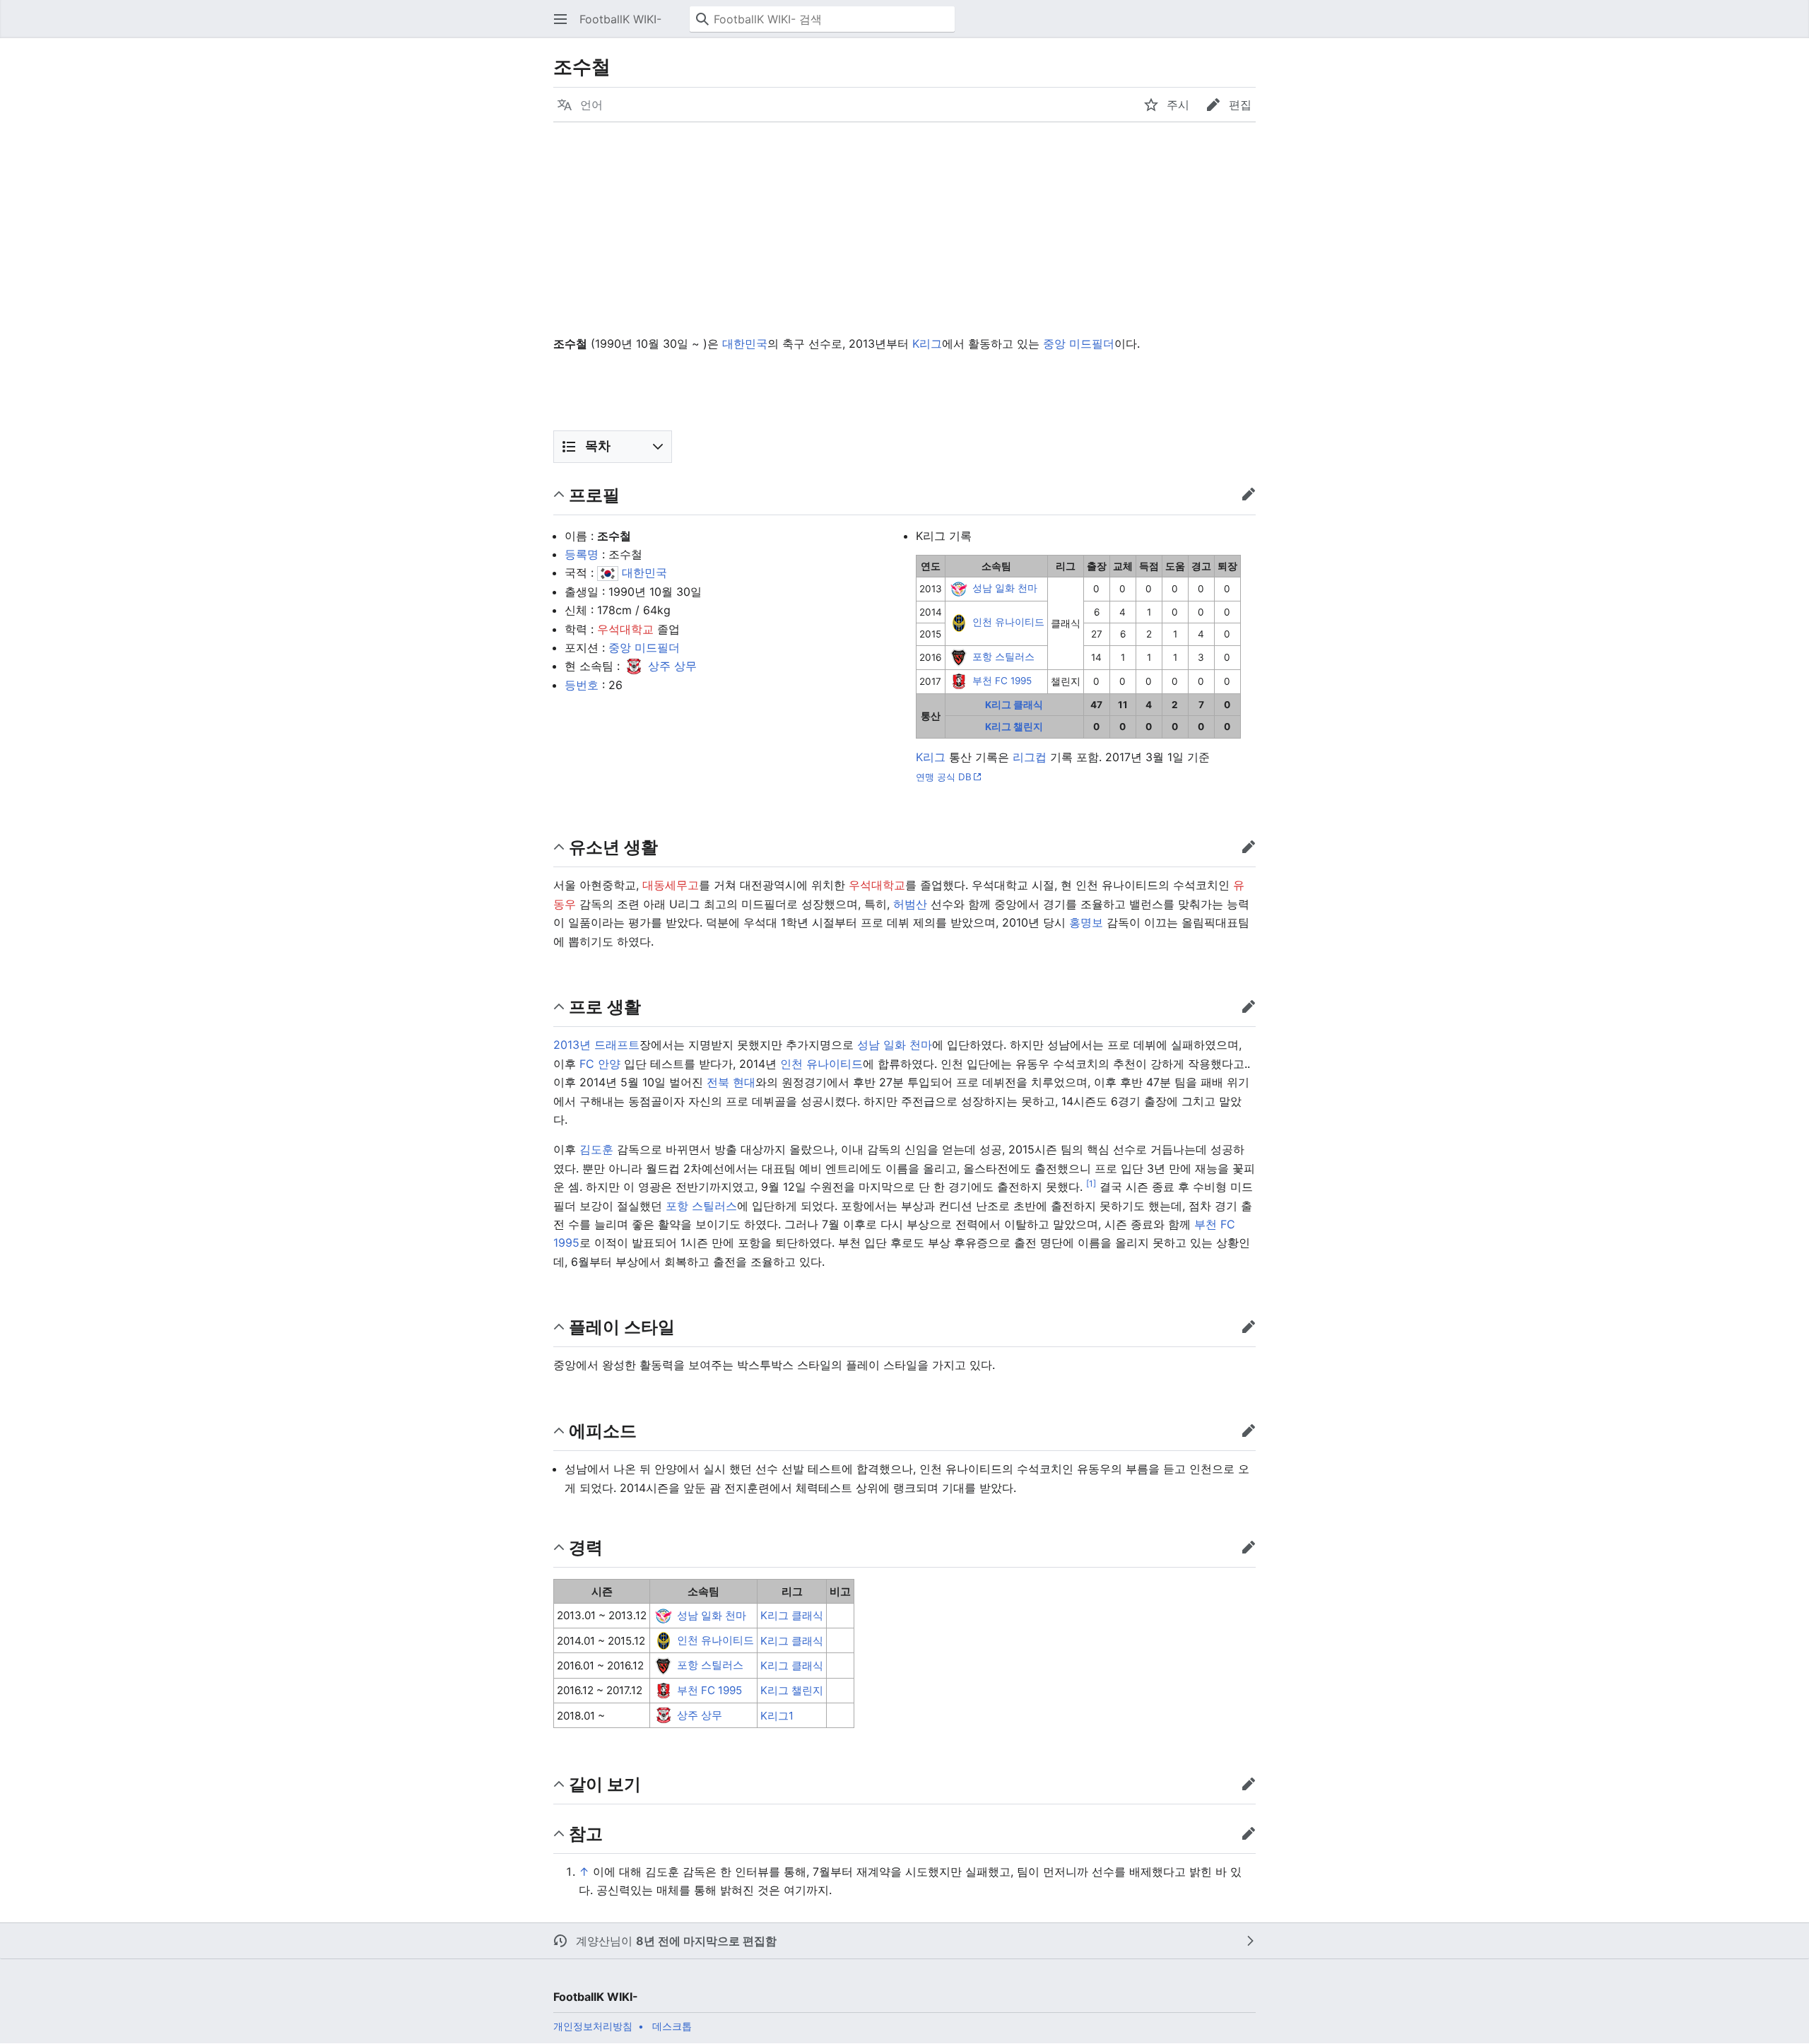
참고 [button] (586, 1833)
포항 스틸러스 (1003, 657)
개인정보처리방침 (593, 2026)
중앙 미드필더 (1079, 343)
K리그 (927, 343)
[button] (560, 19)
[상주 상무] (634, 666)
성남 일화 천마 (1005, 588)
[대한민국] (608, 572)
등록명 (582, 554)
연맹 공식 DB (944, 777)
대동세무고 (671, 885)
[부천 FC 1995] (959, 681)
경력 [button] (586, 1547)
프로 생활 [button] (605, 1006)
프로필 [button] (594, 494)
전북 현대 (731, 1082)
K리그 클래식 (1014, 705)
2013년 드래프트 (596, 1045)
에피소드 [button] (603, 1430)
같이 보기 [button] (605, 1784)
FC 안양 (600, 1064)
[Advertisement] (904, 228)
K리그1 (777, 1716)
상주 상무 (672, 666)
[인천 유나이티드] (959, 623)
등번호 (582, 685)
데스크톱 (672, 2026)
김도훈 (596, 1149)
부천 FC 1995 (1002, 681)
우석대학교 (625, 629)
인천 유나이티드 (1008, 623)
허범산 (910, 904)
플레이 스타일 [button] (622, 1326)
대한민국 (745, 343)
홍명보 (1086, 922)
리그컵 (1030, 757)
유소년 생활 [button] (613, 846)
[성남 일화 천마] (959, 588)
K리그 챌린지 (1014, 727)
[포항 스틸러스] (959, 657)
